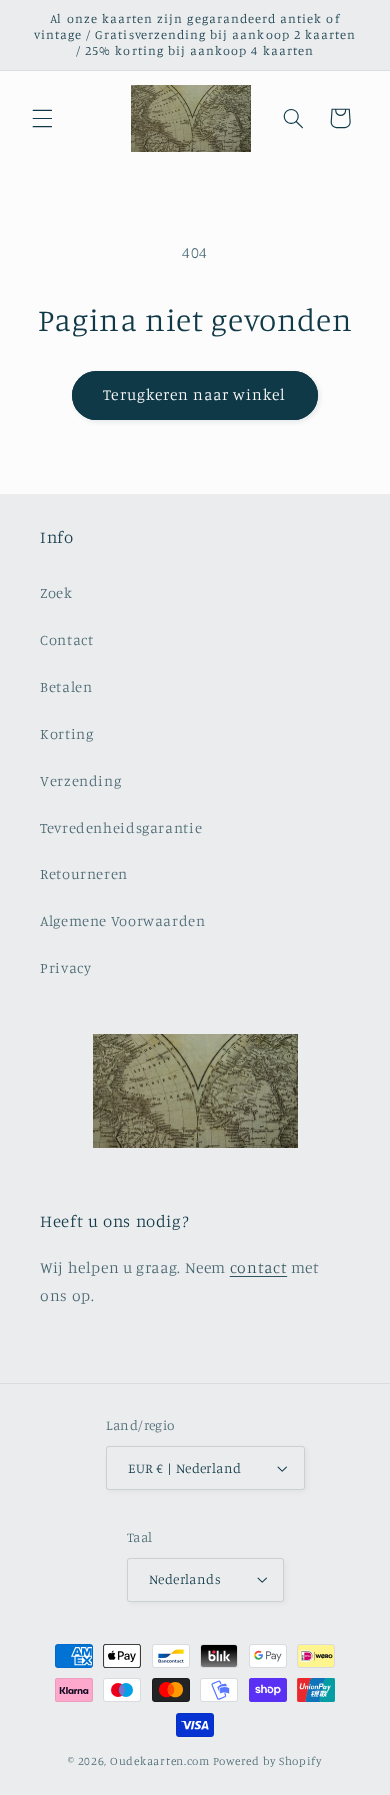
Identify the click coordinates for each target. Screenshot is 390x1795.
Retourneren (84, 873)
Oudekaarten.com (160, 1761)
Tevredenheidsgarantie (121, 827)
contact (258, 1267)
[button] (42, 118)
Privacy (65, 967)
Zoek (56, 592)
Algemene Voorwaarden (123, 920)
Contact (66, 639)
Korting (66, 733)
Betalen (66, 686)
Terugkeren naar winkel (194, 394)
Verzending (80, 780)
